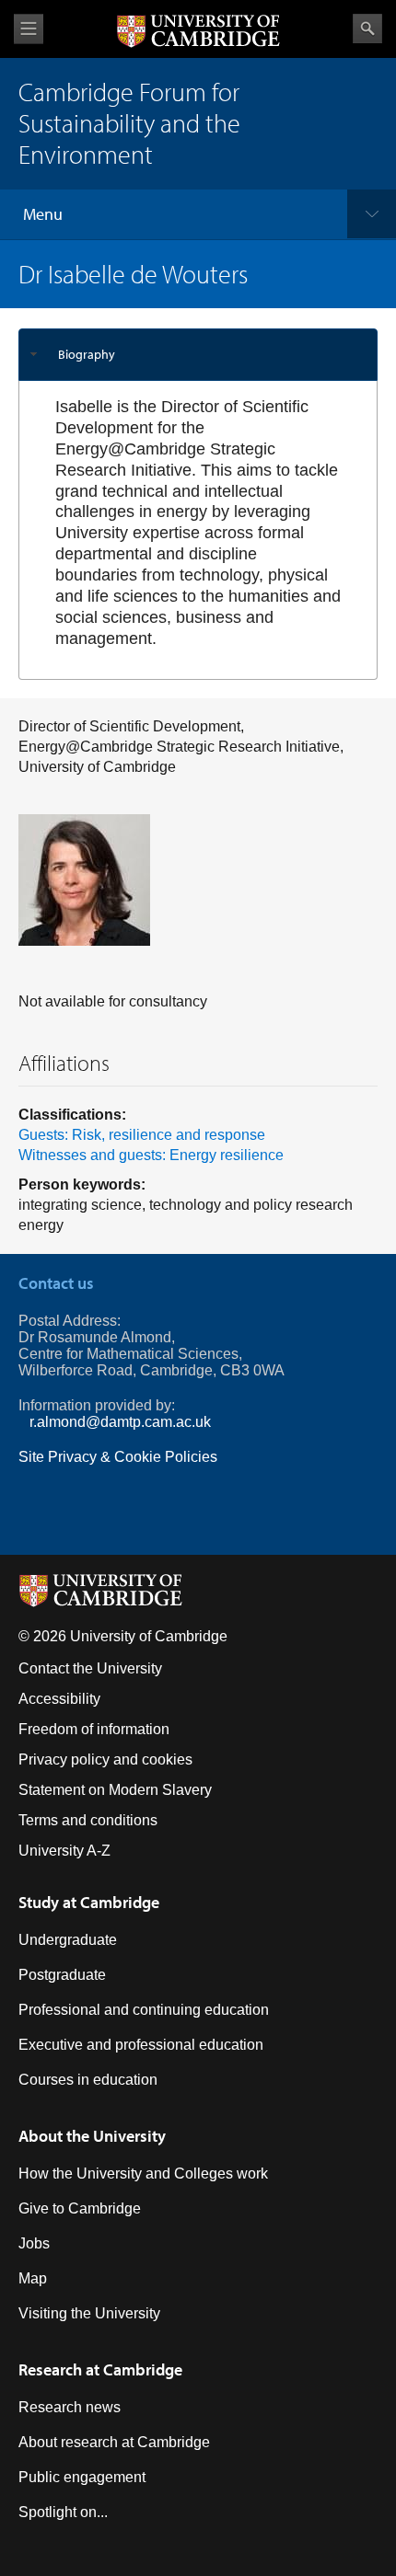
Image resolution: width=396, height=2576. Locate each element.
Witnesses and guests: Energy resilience (151, 1155)
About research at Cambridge (114, 2442)
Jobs (34, 2243)
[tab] (198, 355)
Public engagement (82, 2477)
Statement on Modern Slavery (115, 1790)
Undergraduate (68, 1940)
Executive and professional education (141, 2045)
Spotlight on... (63, 2512)
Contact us (56, 1283)
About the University (92, 2136)
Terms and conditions (88, 1820)
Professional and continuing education (144, 2010)
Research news (70, 2407)
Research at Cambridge (100, 2369)
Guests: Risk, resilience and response (142, 1135)
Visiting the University (89, 2313)
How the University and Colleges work (143, 2173)
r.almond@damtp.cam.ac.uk (120, 1422)
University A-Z (64, 1851)
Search (367, 29)
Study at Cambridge (89, 1902)
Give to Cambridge (80, 2208)
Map (33, 2278)
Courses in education (88, 2080)
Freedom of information (94, 1729)
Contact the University (90, 1668)
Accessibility (59, 1699)
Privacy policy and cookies (105, 1759)
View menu (29, 29)
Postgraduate (62, 1975)
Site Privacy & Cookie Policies (118, 1457)
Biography (87, 354)
